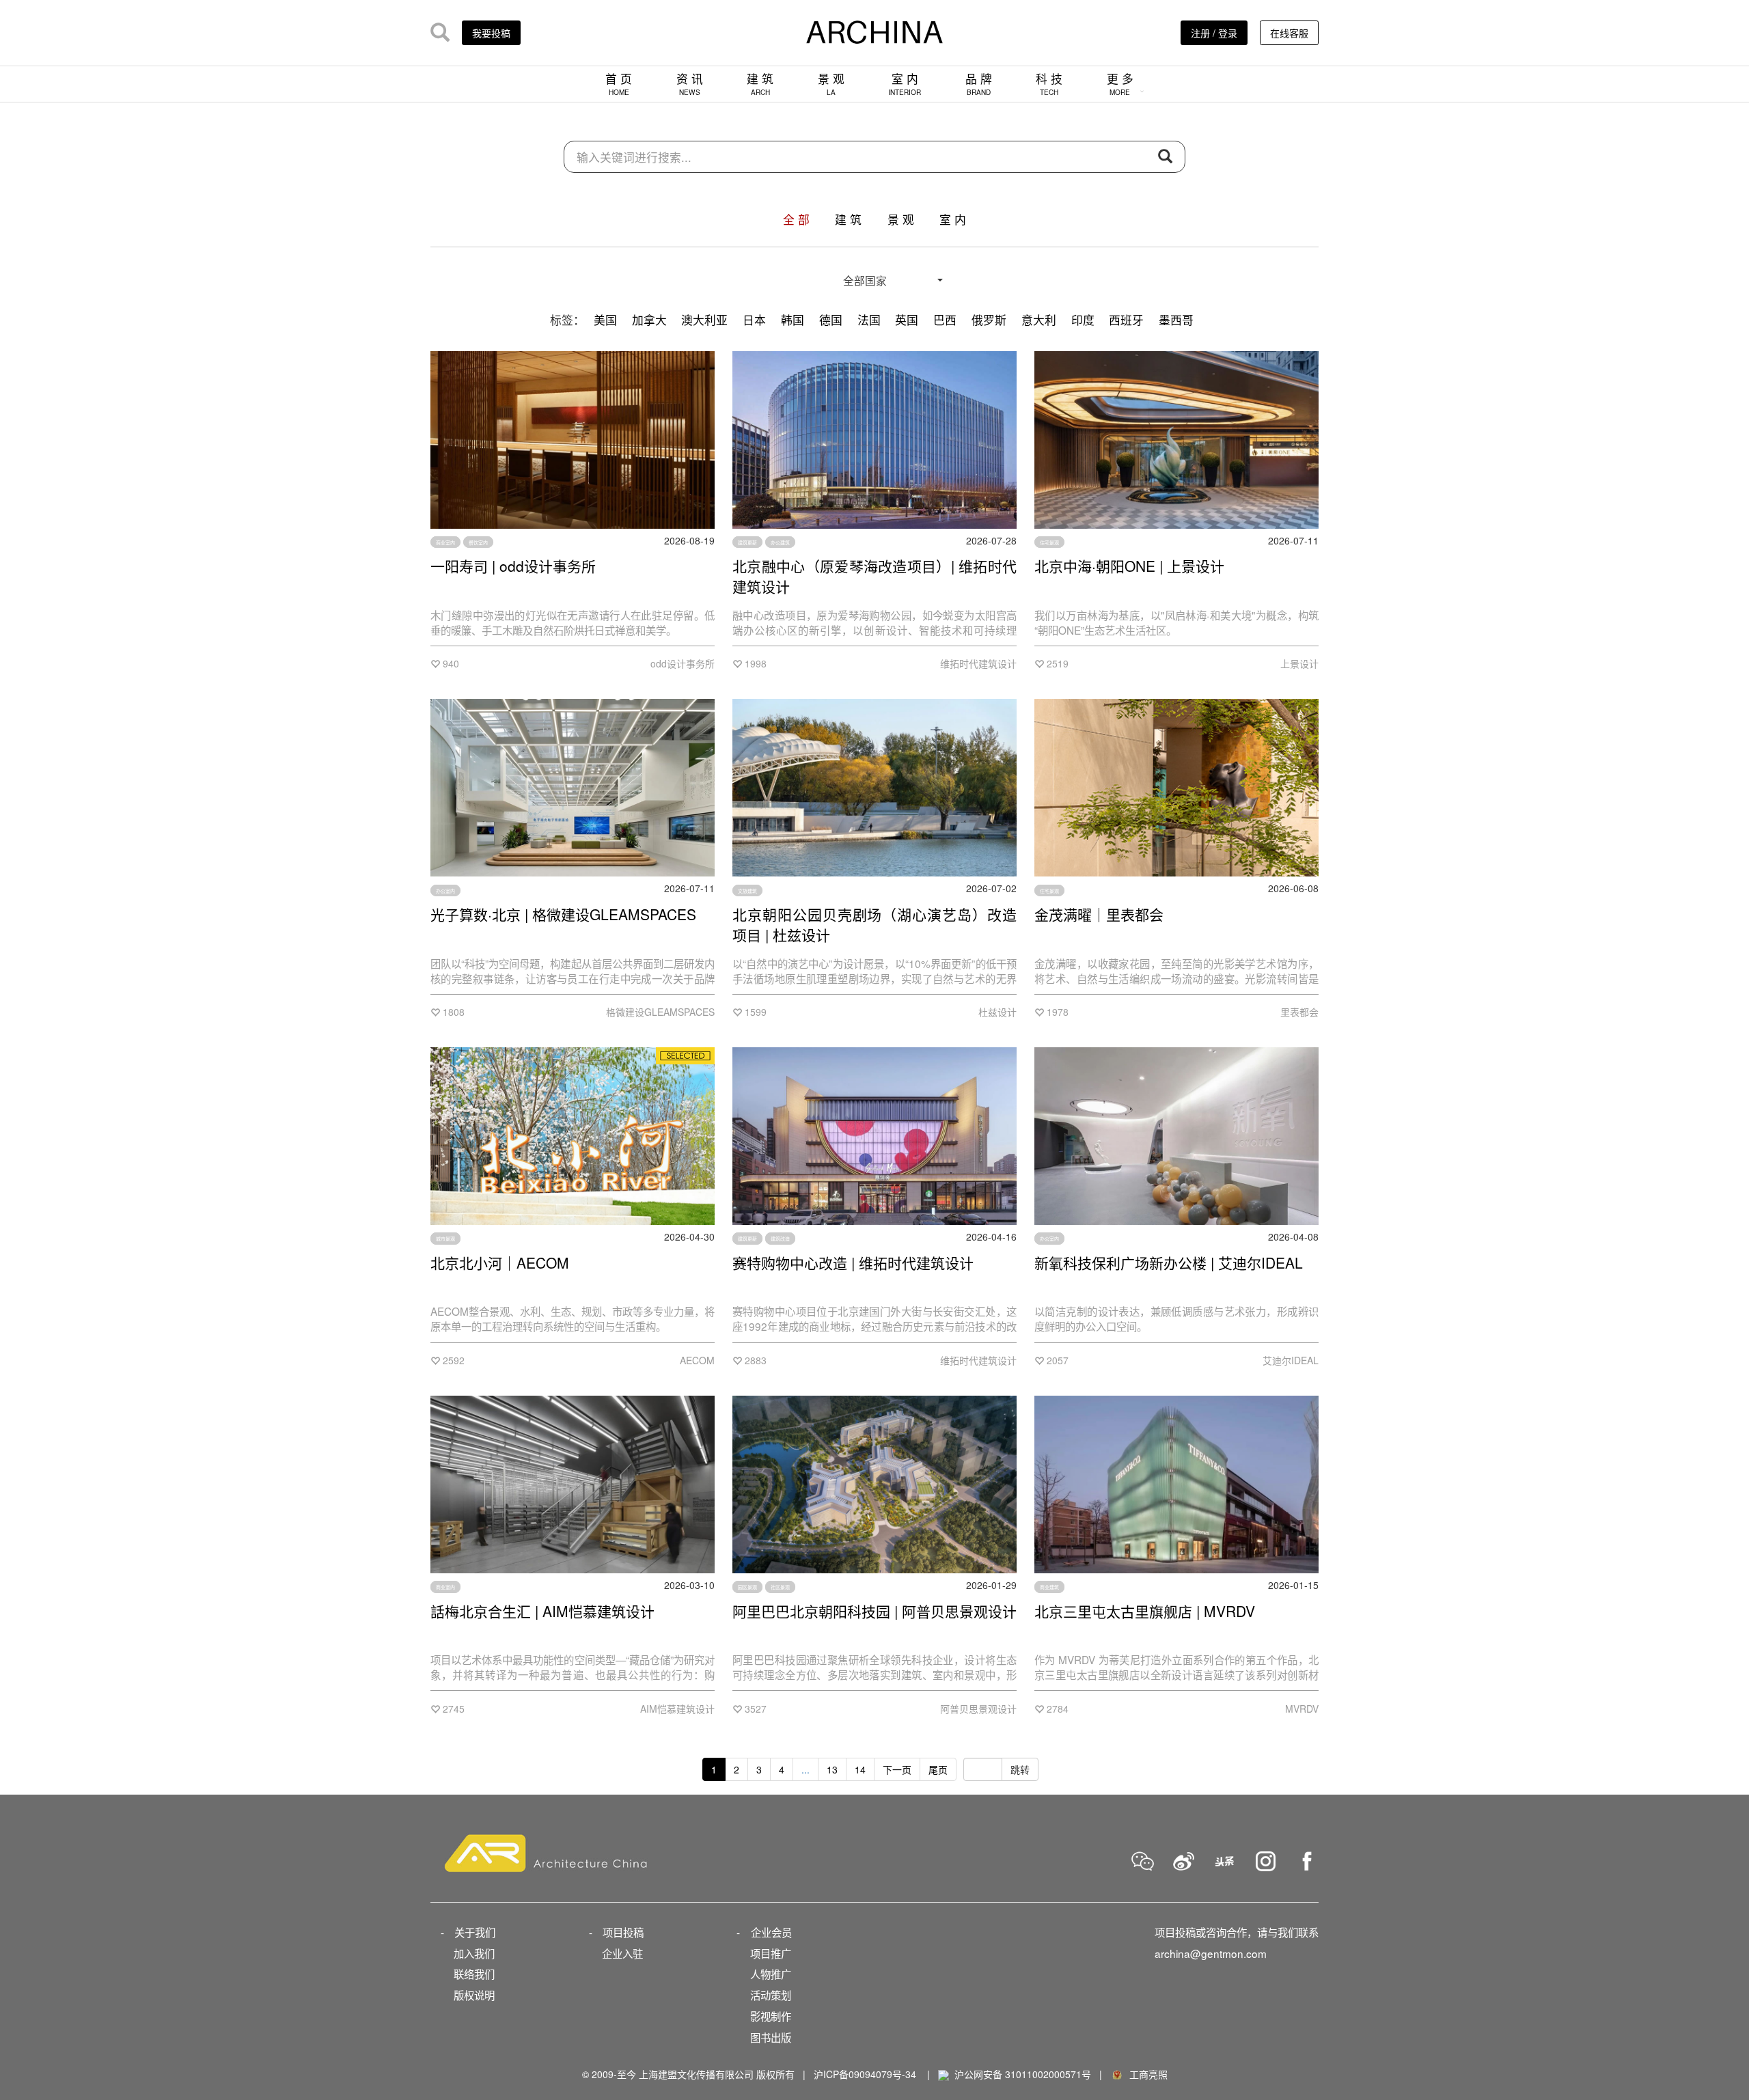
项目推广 (771, 1953)
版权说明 (474, 1995)
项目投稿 (623, 1932)
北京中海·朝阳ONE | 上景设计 (1129, 566)
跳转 (1020, 1769)
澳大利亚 (704, 320)
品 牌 (979, 84)
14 (860, 1769)
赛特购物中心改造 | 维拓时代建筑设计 (853, 1262)
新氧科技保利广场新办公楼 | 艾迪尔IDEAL (1169, 1262)
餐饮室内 (478, 542)
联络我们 (474, 1974)
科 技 (1049, 84)
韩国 (793, 320)
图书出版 (771, 2037)
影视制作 (771, 2016)
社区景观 (780, 1587)
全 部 (796, 219)
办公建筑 (780, 542)
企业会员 (771, 1932)
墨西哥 (1176, 320)
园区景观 (747, 1587)
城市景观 (445, 1239)
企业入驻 (622, 1953)
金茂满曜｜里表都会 (1099, 914)
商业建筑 (1049, 1587)
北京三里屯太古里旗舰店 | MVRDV (1145, 1611)
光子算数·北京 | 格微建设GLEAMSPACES (563, 914)
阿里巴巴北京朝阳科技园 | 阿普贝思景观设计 (874, 1611)
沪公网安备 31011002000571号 (1023, 2074)
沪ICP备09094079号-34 (865, 2074)
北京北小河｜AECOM (500, 1262)
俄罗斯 (989, 320)
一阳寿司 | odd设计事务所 (513, 566)
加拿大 (649, 320)
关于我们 (475, 1932)
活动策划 (771, 1995)
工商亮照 (1146, 2074)
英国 (907, 320)
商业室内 (445, 542)
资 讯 (690, 84)
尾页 (938, 1769)
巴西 (945, 320)
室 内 (905, 84)
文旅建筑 (747, 890)
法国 (869, 320)
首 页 (619, 84)
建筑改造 (780, 1239)
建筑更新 (747, 542)
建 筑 (760, 84)
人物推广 (771, 1974)
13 (832, 1769)
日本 (754, 320)
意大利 (1039, 320)
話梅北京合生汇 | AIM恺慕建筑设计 (542, 1611)
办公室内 (445, 890)
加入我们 (474, 1953)
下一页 (897, 1769)
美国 (605, 320)
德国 (831, 320)
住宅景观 (1049, 542)
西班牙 (1126, 320)
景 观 (831, 84)
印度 (1083, 320)
